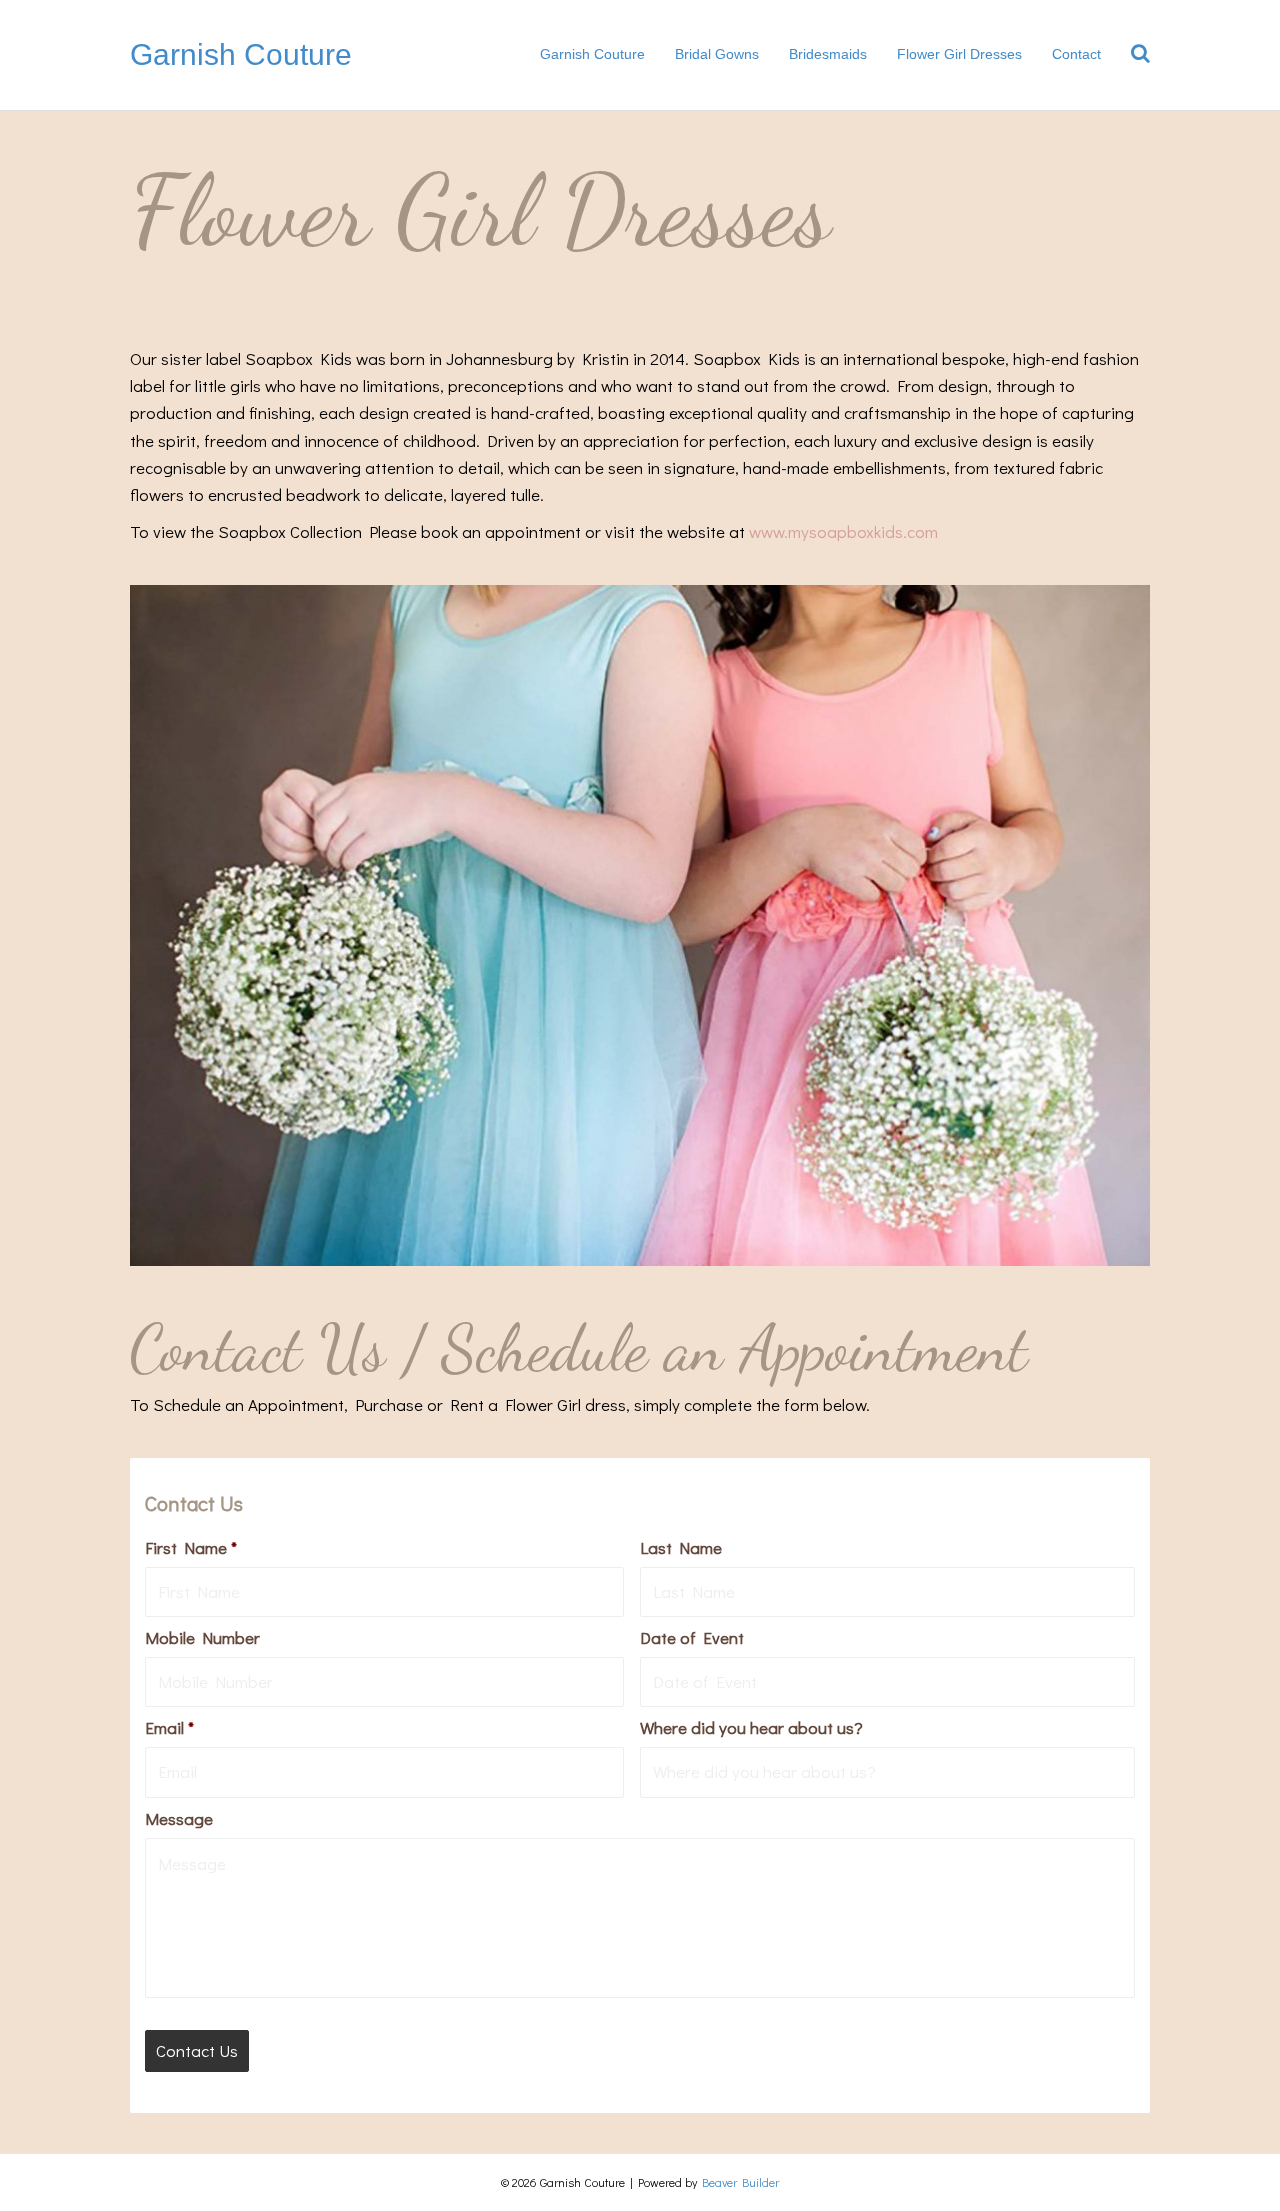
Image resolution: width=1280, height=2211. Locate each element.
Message (179, 1819)
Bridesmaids (828, 54)
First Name (191, 1548)
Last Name (681, 1548)
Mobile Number (202, 1638)
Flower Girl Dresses (959, 54)
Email (169, 1728)
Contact (1076, 54)
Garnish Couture (592, 54)
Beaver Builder (740, 2182)
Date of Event (692, 1638)
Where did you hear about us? (751, 1728)
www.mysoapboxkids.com (843, 531)
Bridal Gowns (717, 54)
